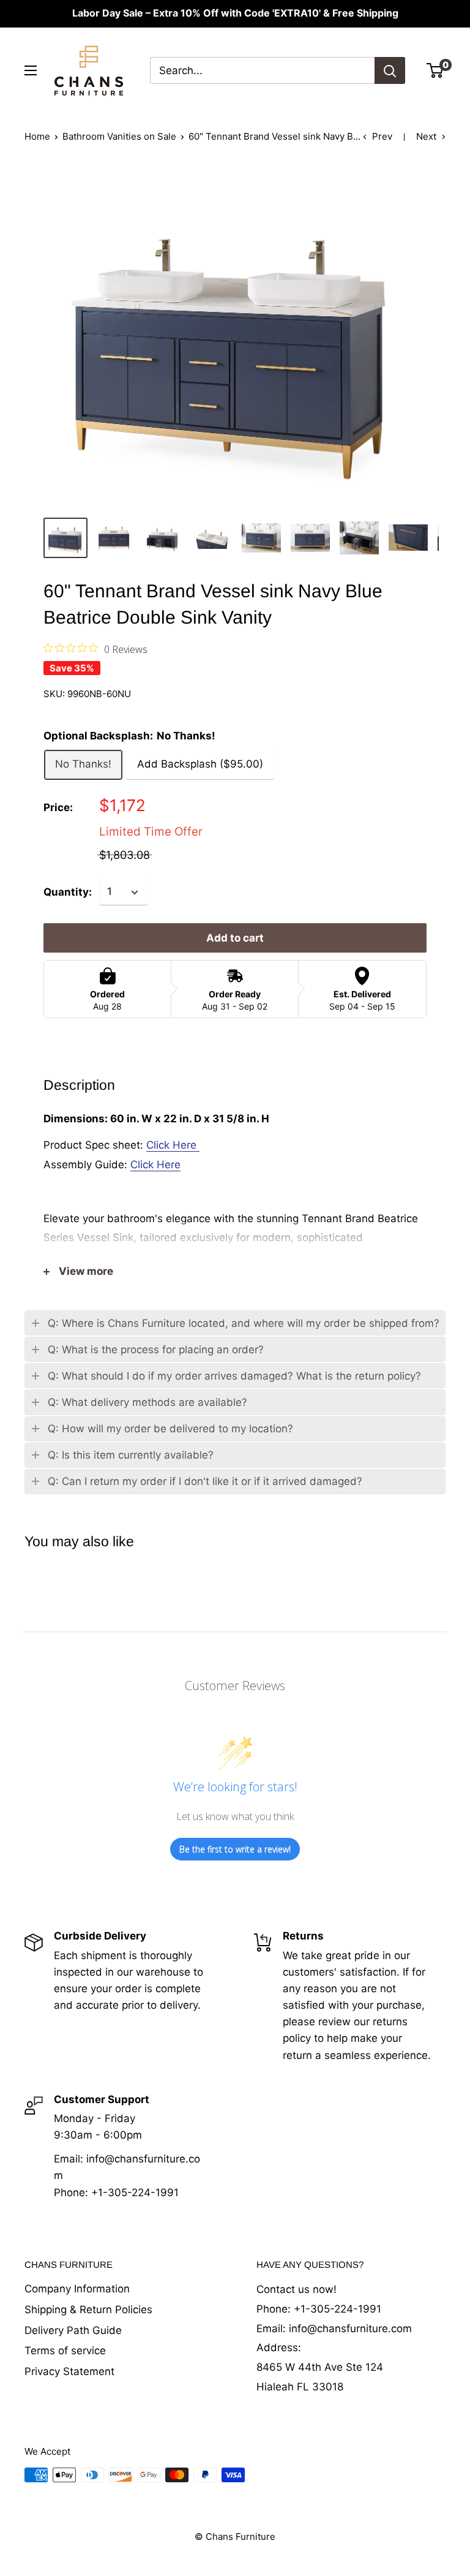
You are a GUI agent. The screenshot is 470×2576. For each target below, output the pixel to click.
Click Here (173, 1145)
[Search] (390, 70)
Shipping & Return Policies (88, 2310)
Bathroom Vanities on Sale (119, 136)
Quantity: (68, 892)
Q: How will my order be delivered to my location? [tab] (170, 1429)
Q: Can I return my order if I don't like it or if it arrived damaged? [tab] (205, 1481)
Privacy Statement (69, 2371)
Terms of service (65, 2351)
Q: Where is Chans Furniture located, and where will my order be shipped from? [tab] (244, 1323)
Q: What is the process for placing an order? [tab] (156, 1350)
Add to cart (235, 938)
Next (426, 136)
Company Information (77, 2289)
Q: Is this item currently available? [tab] (131, 1455)
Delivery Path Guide (73, 2330)
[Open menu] (31, 70)
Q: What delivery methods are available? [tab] (147, 1402)
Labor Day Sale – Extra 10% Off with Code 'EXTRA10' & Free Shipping (235, 13)
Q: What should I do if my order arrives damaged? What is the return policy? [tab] (234, 1376)
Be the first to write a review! (235, 1849)
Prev (382, 136)
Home (37, 136)
